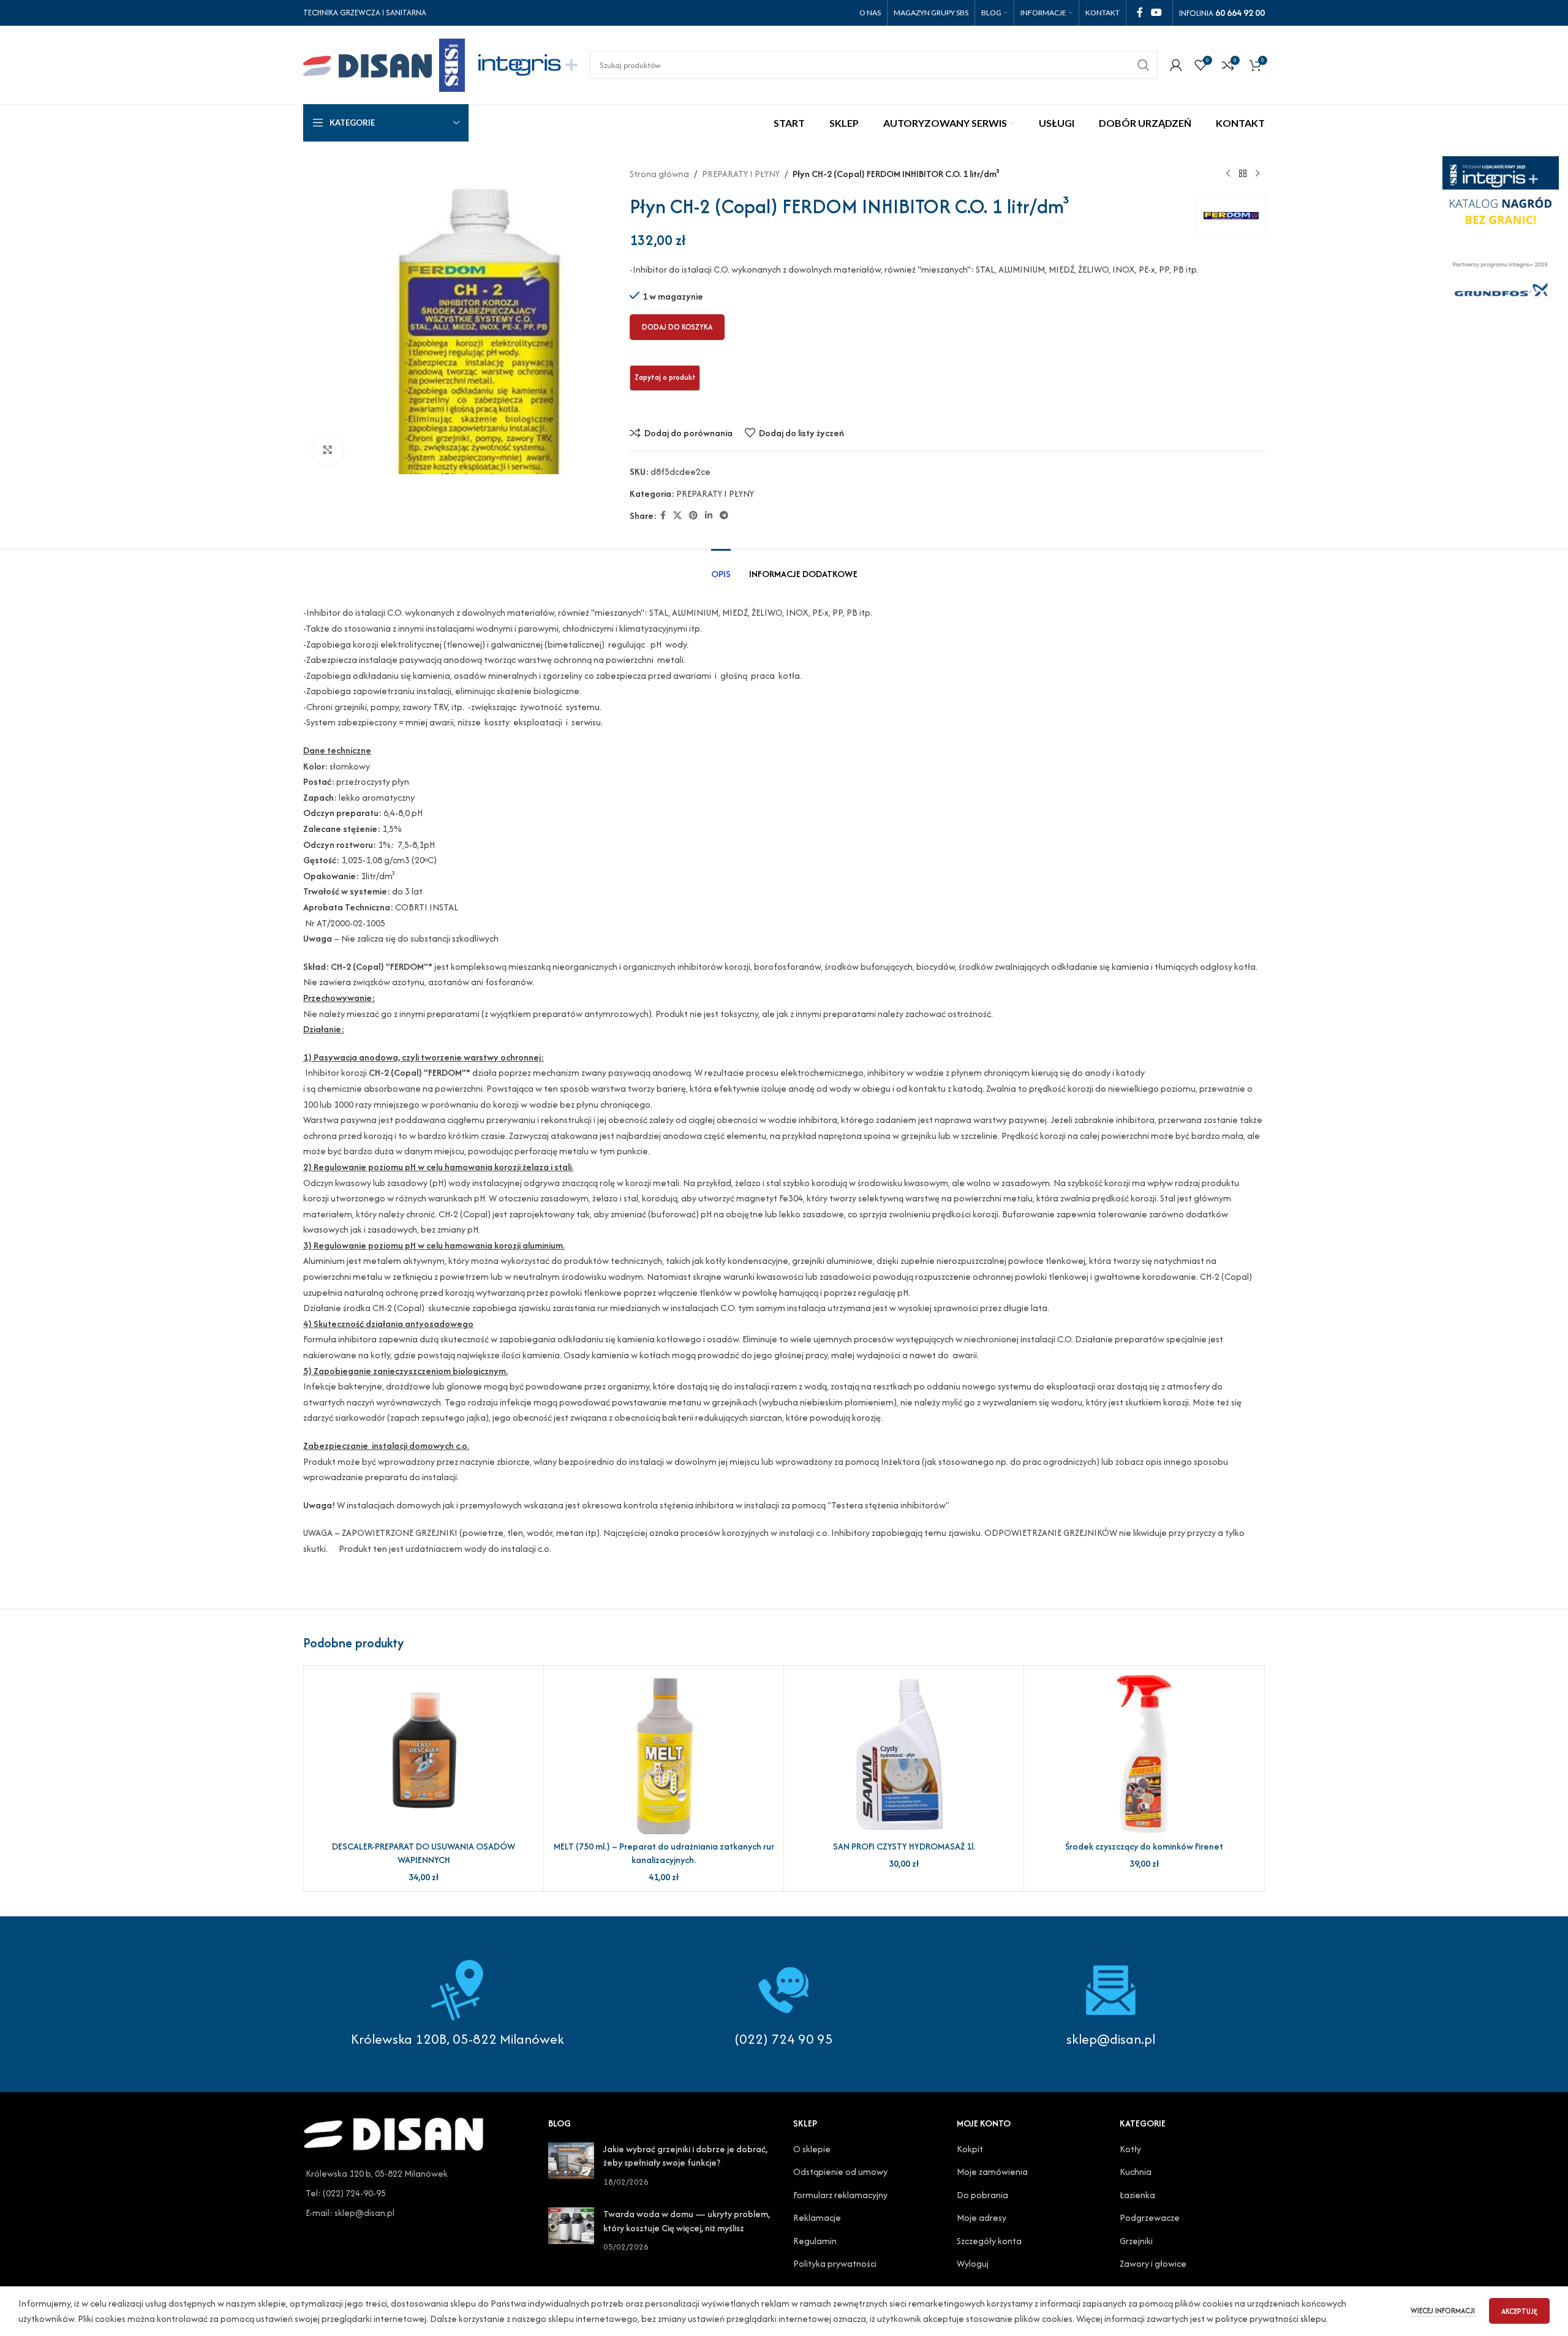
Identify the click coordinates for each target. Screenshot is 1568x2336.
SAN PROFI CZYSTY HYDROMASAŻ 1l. (904, 1846)
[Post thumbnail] (571, 2165)
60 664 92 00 (1240, 13)
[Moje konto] (1176, 65)
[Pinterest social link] (693, 516)
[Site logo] (384, 63)
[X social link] (677, 516)
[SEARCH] (1144, 65)
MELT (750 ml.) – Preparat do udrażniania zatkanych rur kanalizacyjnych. (664, 1853)
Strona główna (659, 174)
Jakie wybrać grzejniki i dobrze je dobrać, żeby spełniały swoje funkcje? (685, 2156)
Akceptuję (1519, 2311)
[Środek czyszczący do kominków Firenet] (1144, 1755)
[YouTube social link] (1157, 13)
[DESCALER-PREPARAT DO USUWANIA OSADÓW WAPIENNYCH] (424, 1755)
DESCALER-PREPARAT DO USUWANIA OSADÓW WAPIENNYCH (424, 1853)
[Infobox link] (784, 2004)
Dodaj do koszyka (677, 327)
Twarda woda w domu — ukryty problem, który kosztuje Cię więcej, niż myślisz (687, 2221)
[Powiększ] (328, 450)
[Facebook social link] (1140, 13)
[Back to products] (1243, 174)
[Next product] (1257, 174)
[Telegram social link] (724, 516)
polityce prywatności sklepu (1271, 2319)
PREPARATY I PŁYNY (741, 174)
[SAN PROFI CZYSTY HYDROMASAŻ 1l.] (904, 1755)
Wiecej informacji (1444, 2311)
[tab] (721, 568)
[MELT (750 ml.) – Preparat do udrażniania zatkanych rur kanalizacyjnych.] (664, 1755)
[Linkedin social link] (709, 516)
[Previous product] (1228, 174)
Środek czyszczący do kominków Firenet (1144, 1846)
